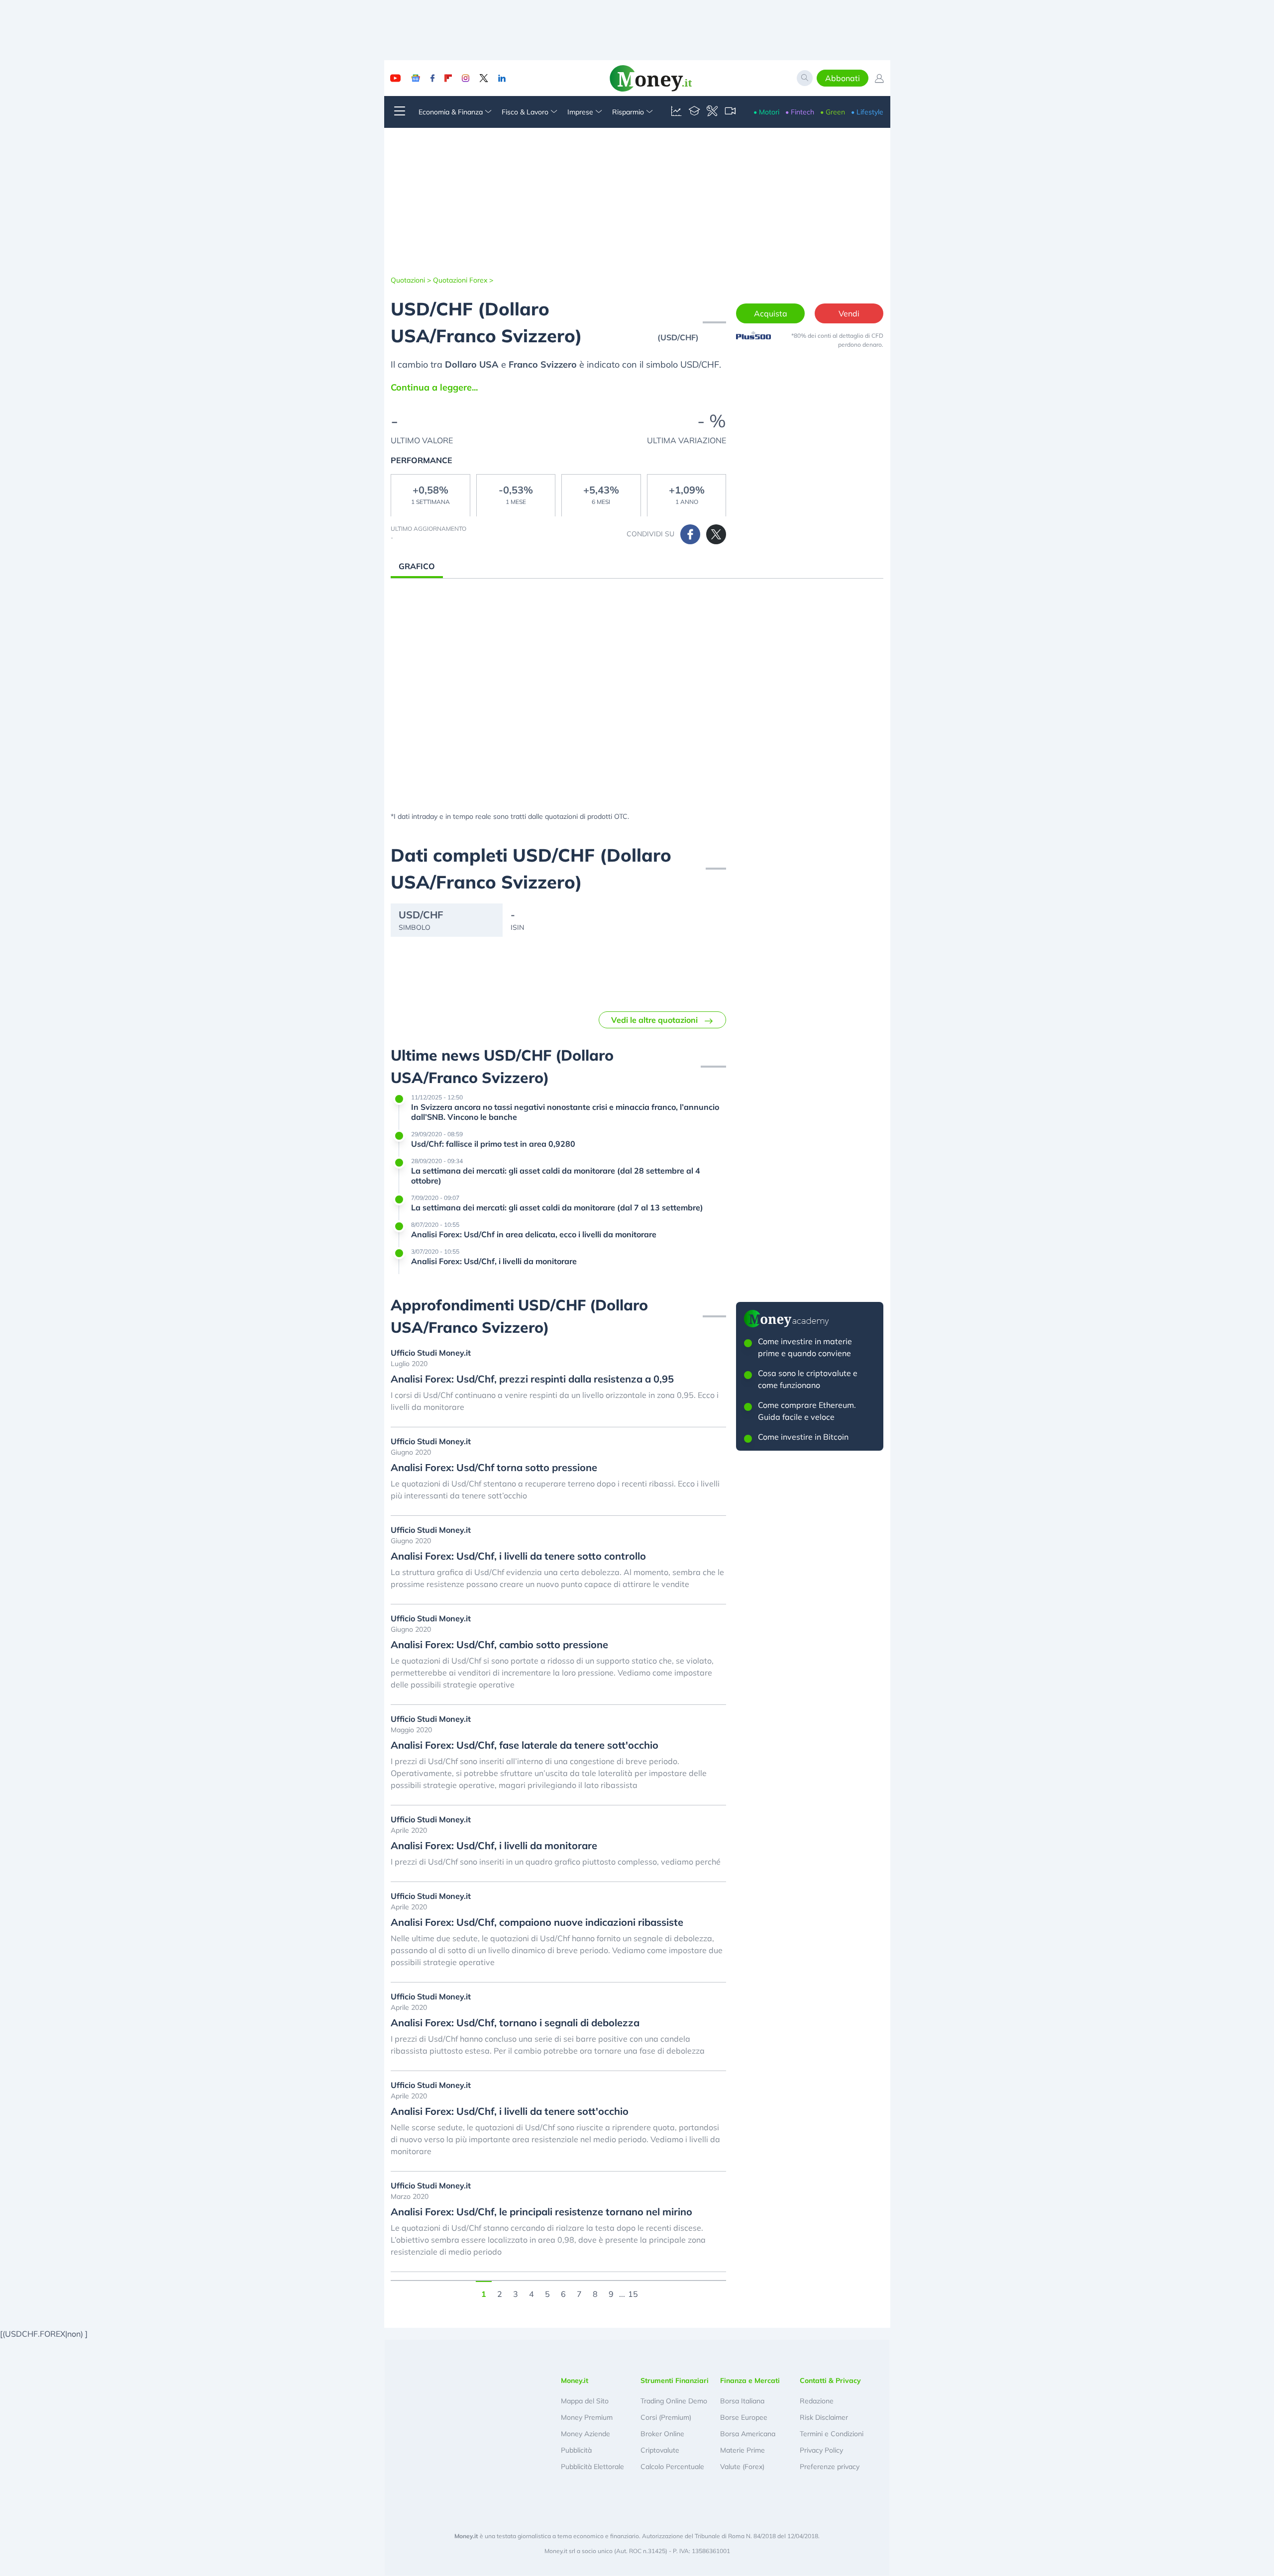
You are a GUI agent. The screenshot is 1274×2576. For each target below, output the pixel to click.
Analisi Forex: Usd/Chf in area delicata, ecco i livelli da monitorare (534, 1234)
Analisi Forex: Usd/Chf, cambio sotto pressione (499, 1645)
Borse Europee (744, 2417)
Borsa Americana (748, 2434)
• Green (833, 112)
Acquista (771, 313)
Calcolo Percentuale (672, 2467)
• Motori (766, 112)
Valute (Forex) (742, 2467)
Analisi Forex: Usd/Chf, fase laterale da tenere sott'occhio (525, 1745)
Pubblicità (576, 2450)
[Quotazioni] (676, 112)
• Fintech (800, 112)
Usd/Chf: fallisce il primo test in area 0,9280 (493, 1144)
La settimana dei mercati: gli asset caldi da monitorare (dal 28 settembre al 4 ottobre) (556, 1176)
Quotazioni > (411, 280)
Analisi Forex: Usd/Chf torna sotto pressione (494, 1468)
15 (633, 2293)
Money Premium (587, 2417)
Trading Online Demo (674, 2401)
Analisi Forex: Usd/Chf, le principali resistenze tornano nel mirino (541, 2212)
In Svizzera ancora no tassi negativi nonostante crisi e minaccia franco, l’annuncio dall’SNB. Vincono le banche (565, 1112)
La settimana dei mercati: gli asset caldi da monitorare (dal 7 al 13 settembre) (557, 1207)
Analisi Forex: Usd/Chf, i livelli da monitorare (494, 1261)
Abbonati (843, 78)
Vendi (849, 313)
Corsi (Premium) (666, 2417)
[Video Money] (730, 112)
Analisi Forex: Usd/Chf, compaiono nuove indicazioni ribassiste (537, 1922)
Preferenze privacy (830, 2467)
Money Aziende (585, 2434)
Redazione (817, 2401)
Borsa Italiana (742, 2401)
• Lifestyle (867, 112)
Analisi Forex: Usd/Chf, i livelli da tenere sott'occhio (510, 2111)
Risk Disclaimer (824, 2417)
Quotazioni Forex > (463, 280)
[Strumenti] (712, 112)
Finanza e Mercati (750, 2380)
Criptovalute (660, 2450)
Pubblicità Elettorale (592, 2467)
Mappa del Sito (585, 2401)
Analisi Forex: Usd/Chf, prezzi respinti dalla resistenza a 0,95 (532, 1379)
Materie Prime (743, 2450)
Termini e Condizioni (832, 2434)
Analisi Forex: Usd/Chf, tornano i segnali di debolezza (515, 2023)
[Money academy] (694, 112)
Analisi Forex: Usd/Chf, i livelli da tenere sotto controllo (518, 1556)
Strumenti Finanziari (675, 2380)
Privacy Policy (821, 2450)
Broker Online (662, 2434)
